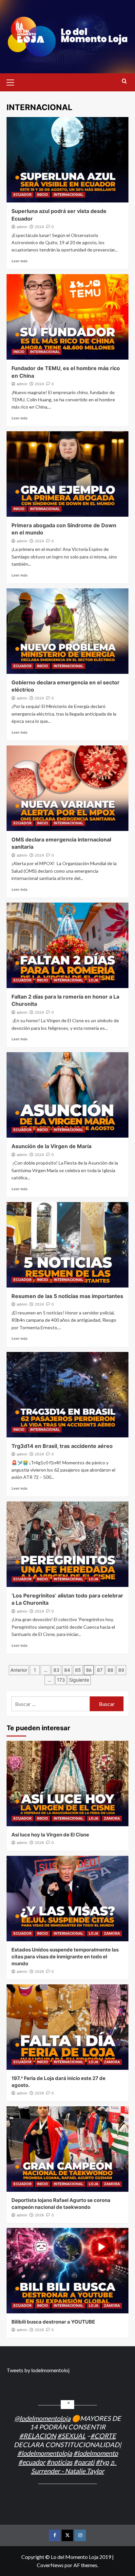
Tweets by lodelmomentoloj (38, 2370)
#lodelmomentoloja (45, 2453)
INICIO (43, 195)
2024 (39, 227)
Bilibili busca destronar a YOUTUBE (53, 2322)
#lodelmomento (96, 2453)
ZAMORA (112, 1818)
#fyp (102, 2462)
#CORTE (103, 2436)
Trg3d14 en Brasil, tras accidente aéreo (62, 1446)
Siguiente (79, 1680)
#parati (84, 2462)
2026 (39, 1843)
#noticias (59, 2462)
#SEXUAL (71, 2436)
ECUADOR (22, 195)
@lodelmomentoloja (42, 2418)
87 (100, 1670)
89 (121, 1670)
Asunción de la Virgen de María (51, 1146)
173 (61, 1680)
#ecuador (32, 2462)
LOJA (94, 980)
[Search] (124, 81)
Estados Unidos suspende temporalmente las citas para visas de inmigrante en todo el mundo (65, 1957)
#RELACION (38, 2436)
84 (67, 1670)
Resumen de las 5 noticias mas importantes (67, 1296)
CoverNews (50, 2565)
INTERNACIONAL (68, 195)
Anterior (19, 1670)
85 (78, 1670)
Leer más (19, 261)
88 (110, 1670)
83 (56, 1670)
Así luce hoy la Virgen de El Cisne (50, 1835)
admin (22, 227)
